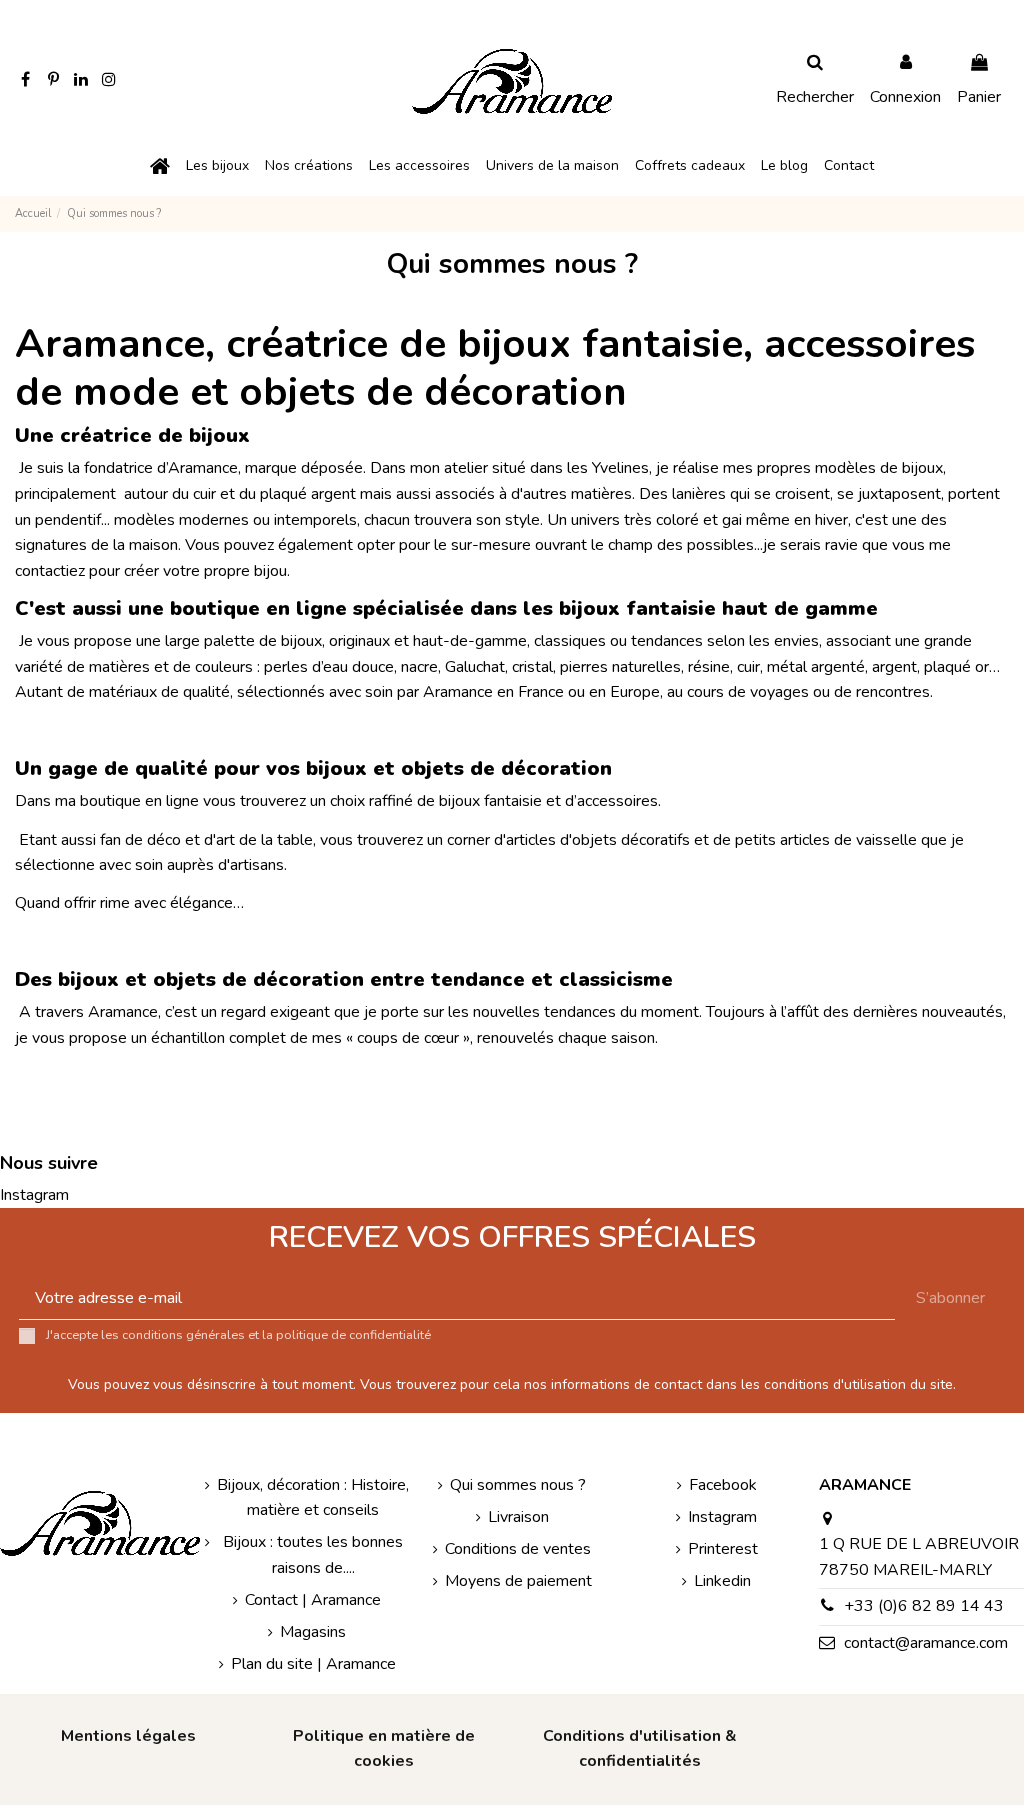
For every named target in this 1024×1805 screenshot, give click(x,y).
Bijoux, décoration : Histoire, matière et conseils (313, 1498)
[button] (217, 166)
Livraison (518, 1517)
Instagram (34, 1195)
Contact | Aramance (313, 1600)
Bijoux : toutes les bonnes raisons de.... (313, 1555)
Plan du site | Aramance (313, 1664)
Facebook (723, 1485)
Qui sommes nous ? (518, 1485)
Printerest (723, 1549)
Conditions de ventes (518, 1549)
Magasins (313, 1632)
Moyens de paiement (518, 1581)
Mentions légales (128, 1736)
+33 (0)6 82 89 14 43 (924, 1606)
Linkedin (722, 1581)
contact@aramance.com (926, 1643)
